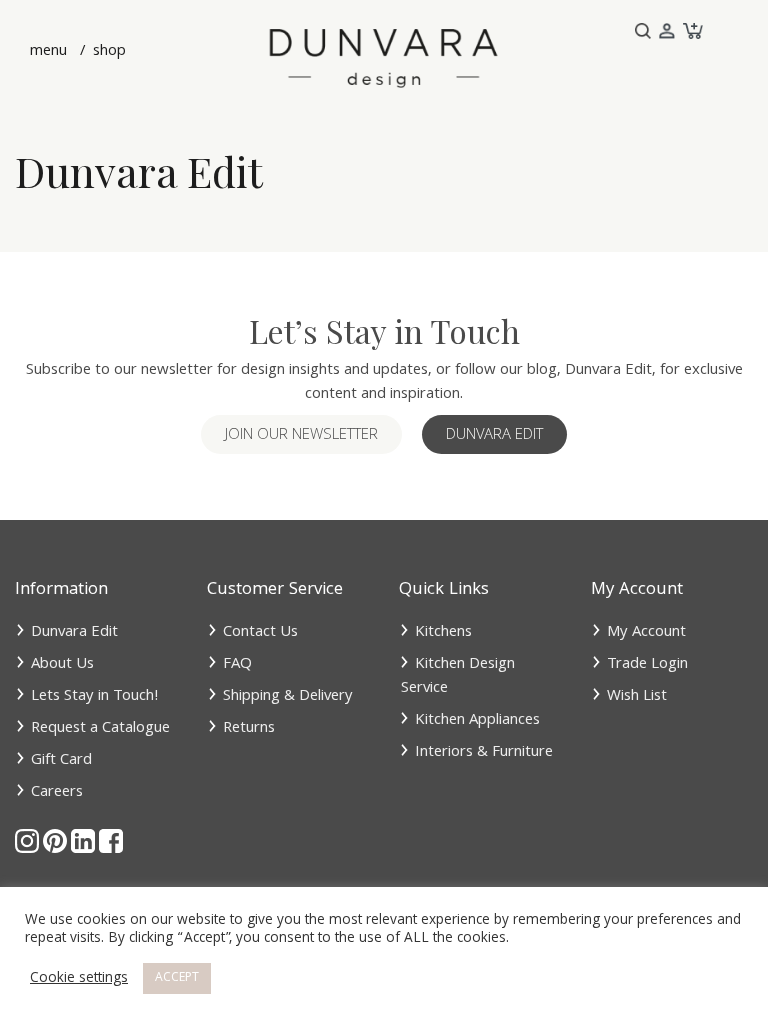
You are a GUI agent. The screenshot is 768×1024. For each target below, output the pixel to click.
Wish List (637, 697)
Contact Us (260, 633)
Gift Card (61, 761)
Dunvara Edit (494, 436)
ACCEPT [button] (177, 978)
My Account (646, 633)
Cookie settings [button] (79, 979)
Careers (57, 793)
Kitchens (443, 633)
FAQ (237, 665)
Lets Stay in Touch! (95, 697)
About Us (62, 665)
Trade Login (647, 665)
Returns (249, 729)
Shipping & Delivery (288, 697)
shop (107, 52)
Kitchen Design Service (458, 677)
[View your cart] (691, 32)
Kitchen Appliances (477, 721)
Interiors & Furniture (484, 753)
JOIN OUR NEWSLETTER (301, 436)
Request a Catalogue (100, 729)
